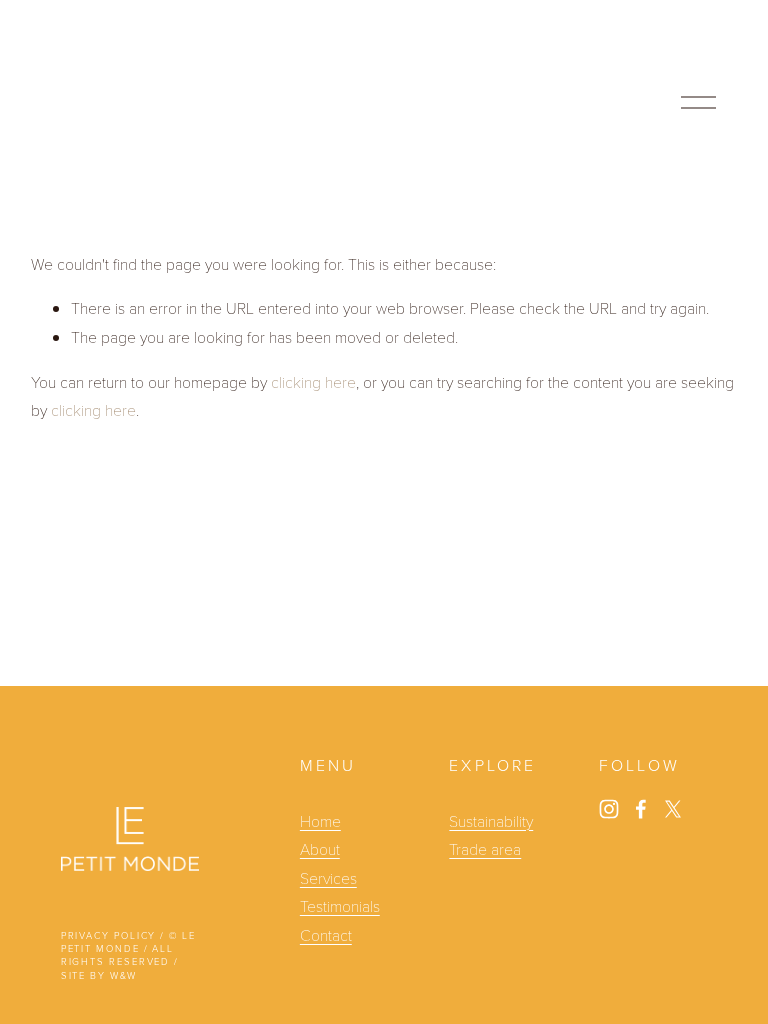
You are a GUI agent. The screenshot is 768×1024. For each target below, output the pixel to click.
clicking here (313, 381)
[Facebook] (641, 809)
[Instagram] (609, 809)
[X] (673, 809)
